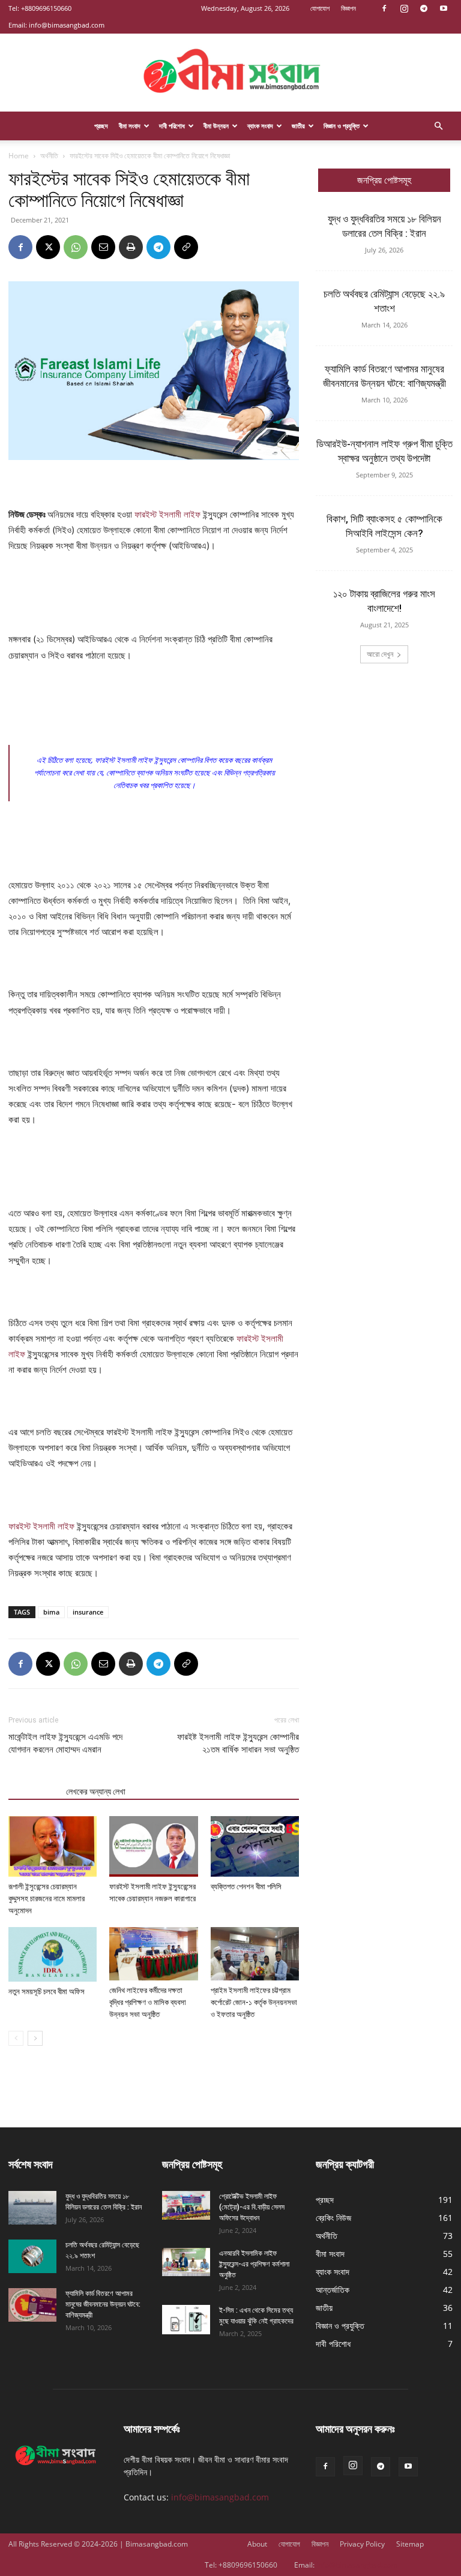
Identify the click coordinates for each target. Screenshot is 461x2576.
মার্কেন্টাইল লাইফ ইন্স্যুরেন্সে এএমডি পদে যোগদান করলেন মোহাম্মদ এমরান (65, 1743)
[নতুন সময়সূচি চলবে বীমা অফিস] (53, 1954)
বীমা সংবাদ (130, 126)
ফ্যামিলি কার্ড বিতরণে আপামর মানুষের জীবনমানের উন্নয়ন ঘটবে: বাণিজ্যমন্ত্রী (103, 2304)
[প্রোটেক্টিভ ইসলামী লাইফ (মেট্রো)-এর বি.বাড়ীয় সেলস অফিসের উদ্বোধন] (186, 2205)
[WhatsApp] (76, 247)
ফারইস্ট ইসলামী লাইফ (167, 514)
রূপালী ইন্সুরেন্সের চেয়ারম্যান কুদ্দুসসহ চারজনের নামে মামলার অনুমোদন (47, 1899)
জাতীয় (298, 126)
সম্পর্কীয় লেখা (34, 1792)
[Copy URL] (186, 247)
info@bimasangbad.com (67, 25)
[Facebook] (384, 8)
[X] (48, 247)
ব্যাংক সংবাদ (260, 126)
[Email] (103, 247)
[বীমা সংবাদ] (230, 73)
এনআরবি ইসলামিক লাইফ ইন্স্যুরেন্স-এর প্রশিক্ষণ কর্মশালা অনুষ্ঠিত (254, 2264)
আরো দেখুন (380, 654)
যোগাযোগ (320, 8)
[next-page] (35, 2038)
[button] (438, 126)
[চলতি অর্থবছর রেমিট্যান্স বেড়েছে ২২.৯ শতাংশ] (32, 2256)
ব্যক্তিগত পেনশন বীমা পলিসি (246, 1887)
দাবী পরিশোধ (172, 126)
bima (51, 1612)
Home (19, 156)
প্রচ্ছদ (101, 126)
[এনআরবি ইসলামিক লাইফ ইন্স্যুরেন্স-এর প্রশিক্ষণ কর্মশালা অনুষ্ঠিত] (186, 2262)
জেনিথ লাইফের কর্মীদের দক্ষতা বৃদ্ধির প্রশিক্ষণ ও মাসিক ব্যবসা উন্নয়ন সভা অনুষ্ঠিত (148, 2002)
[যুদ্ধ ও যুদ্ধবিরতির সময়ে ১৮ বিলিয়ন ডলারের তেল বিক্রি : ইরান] (32, 2208)
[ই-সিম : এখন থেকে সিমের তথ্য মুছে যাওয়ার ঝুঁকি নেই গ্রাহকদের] (186, 2320)
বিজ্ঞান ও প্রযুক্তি (342, 126)
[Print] (131, 247)
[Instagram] (404, 8)
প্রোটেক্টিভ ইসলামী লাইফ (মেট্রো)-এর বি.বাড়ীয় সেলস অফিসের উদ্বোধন (252, 2207)
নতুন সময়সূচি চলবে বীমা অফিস (47, 1992)
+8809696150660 (46, 8)
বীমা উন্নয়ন (216, 126)
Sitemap (410, 2544)
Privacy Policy (362, 2544)
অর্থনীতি (49, 156)
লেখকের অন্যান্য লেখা (96, 1792)
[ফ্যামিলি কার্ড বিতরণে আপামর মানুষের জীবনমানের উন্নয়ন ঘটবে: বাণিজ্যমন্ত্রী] (32, 2305)
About (257, 2544)
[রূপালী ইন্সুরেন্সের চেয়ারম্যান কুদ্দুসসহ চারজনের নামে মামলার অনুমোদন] (53, 1846)
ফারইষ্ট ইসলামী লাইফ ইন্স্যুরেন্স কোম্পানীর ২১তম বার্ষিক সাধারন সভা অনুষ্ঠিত (238, 1743)
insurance (88, 1612)
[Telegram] (424, 8)
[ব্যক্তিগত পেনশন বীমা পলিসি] (255, 1846)
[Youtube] (444, 8)
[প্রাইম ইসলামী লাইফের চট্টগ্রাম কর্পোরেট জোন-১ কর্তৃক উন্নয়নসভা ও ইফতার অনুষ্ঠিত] (255, 1953)
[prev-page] (16, 2038)
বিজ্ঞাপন (348, 8)
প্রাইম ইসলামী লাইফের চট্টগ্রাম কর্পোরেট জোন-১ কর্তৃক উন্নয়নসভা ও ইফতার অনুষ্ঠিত (254, 2002)
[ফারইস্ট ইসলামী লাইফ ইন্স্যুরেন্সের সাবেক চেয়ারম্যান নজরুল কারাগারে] (153, 1846)
